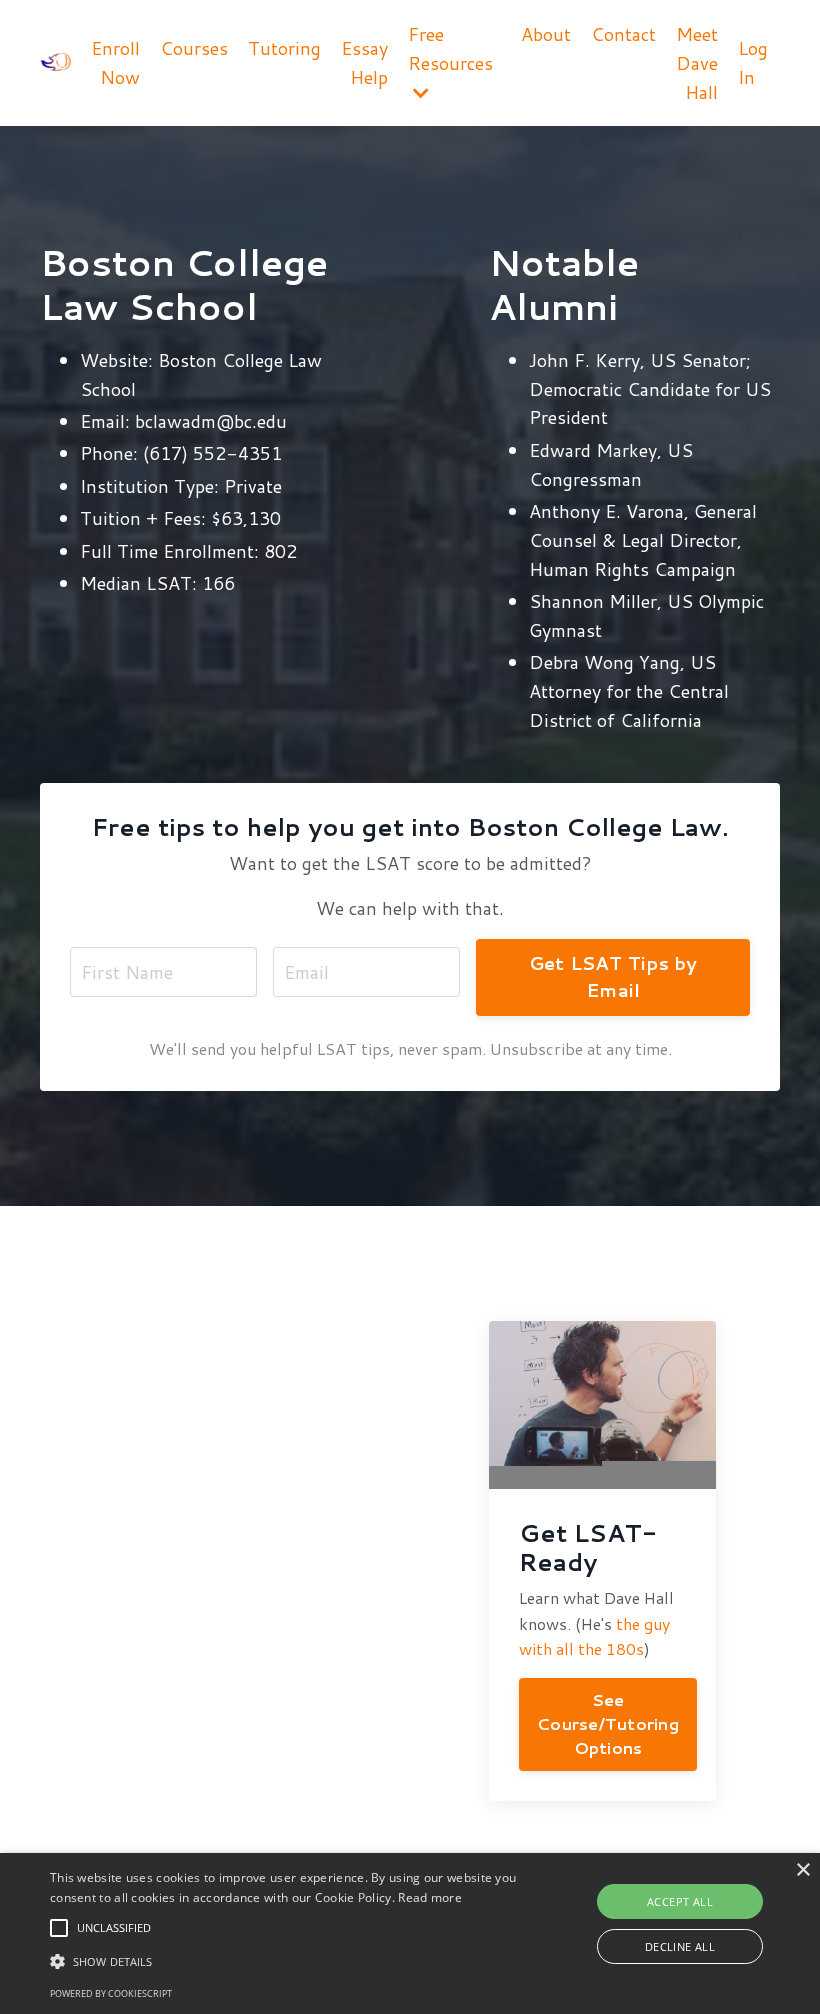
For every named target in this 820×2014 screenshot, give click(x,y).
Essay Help (364, 62)
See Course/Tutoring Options (608, 1724)
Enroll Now (115, 62)
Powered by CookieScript (111, 1993)
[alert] (410, 1933)
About (546, 34)
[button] (59, 1928)
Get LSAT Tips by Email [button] (613, 976)
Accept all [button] (680, 1901)
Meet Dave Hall (697, 63)
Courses (194, 48)
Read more (430, 1897)
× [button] (802, 1870)
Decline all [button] (680, 1946)
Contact (623, 34)
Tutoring (284, 48)
